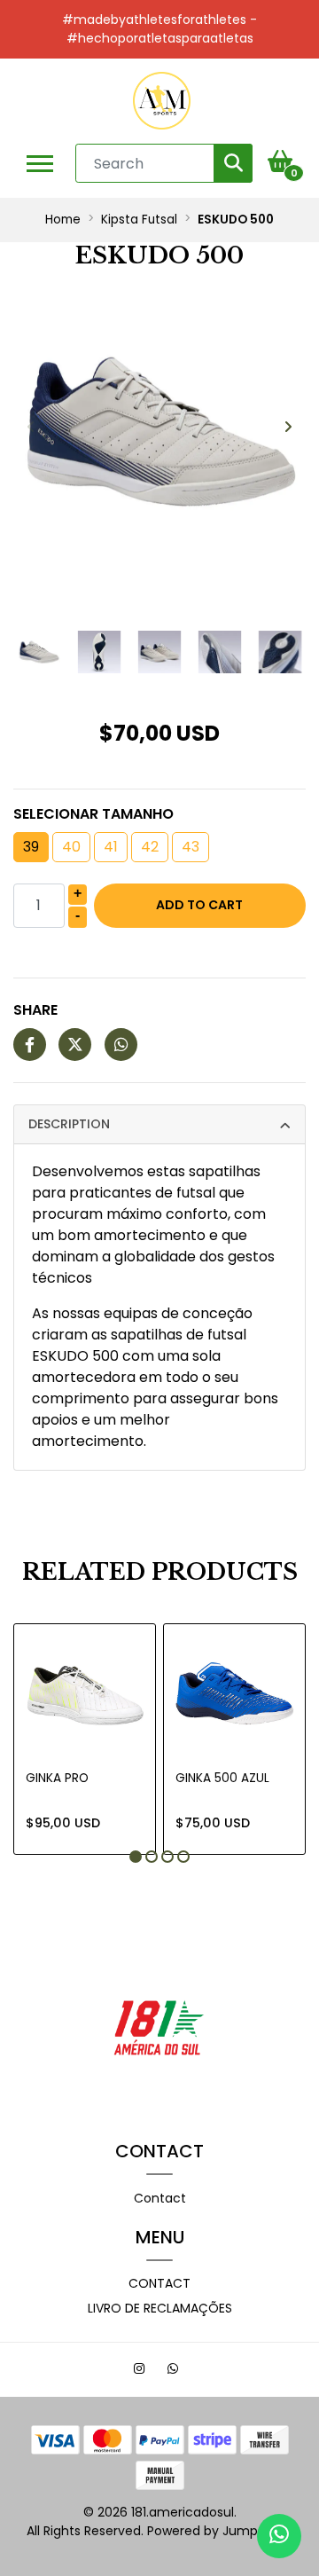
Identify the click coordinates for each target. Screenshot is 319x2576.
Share (35, 1010)
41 (111, 847)
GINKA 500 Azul (222, 1778)
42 (150, 847)
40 (71, 847)
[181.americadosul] (162, 101)
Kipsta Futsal (139, 220)
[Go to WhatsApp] (175, 2371)
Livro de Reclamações (160, 2308)
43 (191, 847)
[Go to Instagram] (141, 2371)
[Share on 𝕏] (75, 1045)
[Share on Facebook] (30, 1045)
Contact (160, 2198)
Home (63, 220)
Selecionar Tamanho (93, 814)
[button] (136, 1857)
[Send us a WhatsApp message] (279, 2536)
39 (31, 847)
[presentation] (31, 428)
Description (69, 1124)
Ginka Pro (57, 1778)
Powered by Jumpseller (218, 2531)
